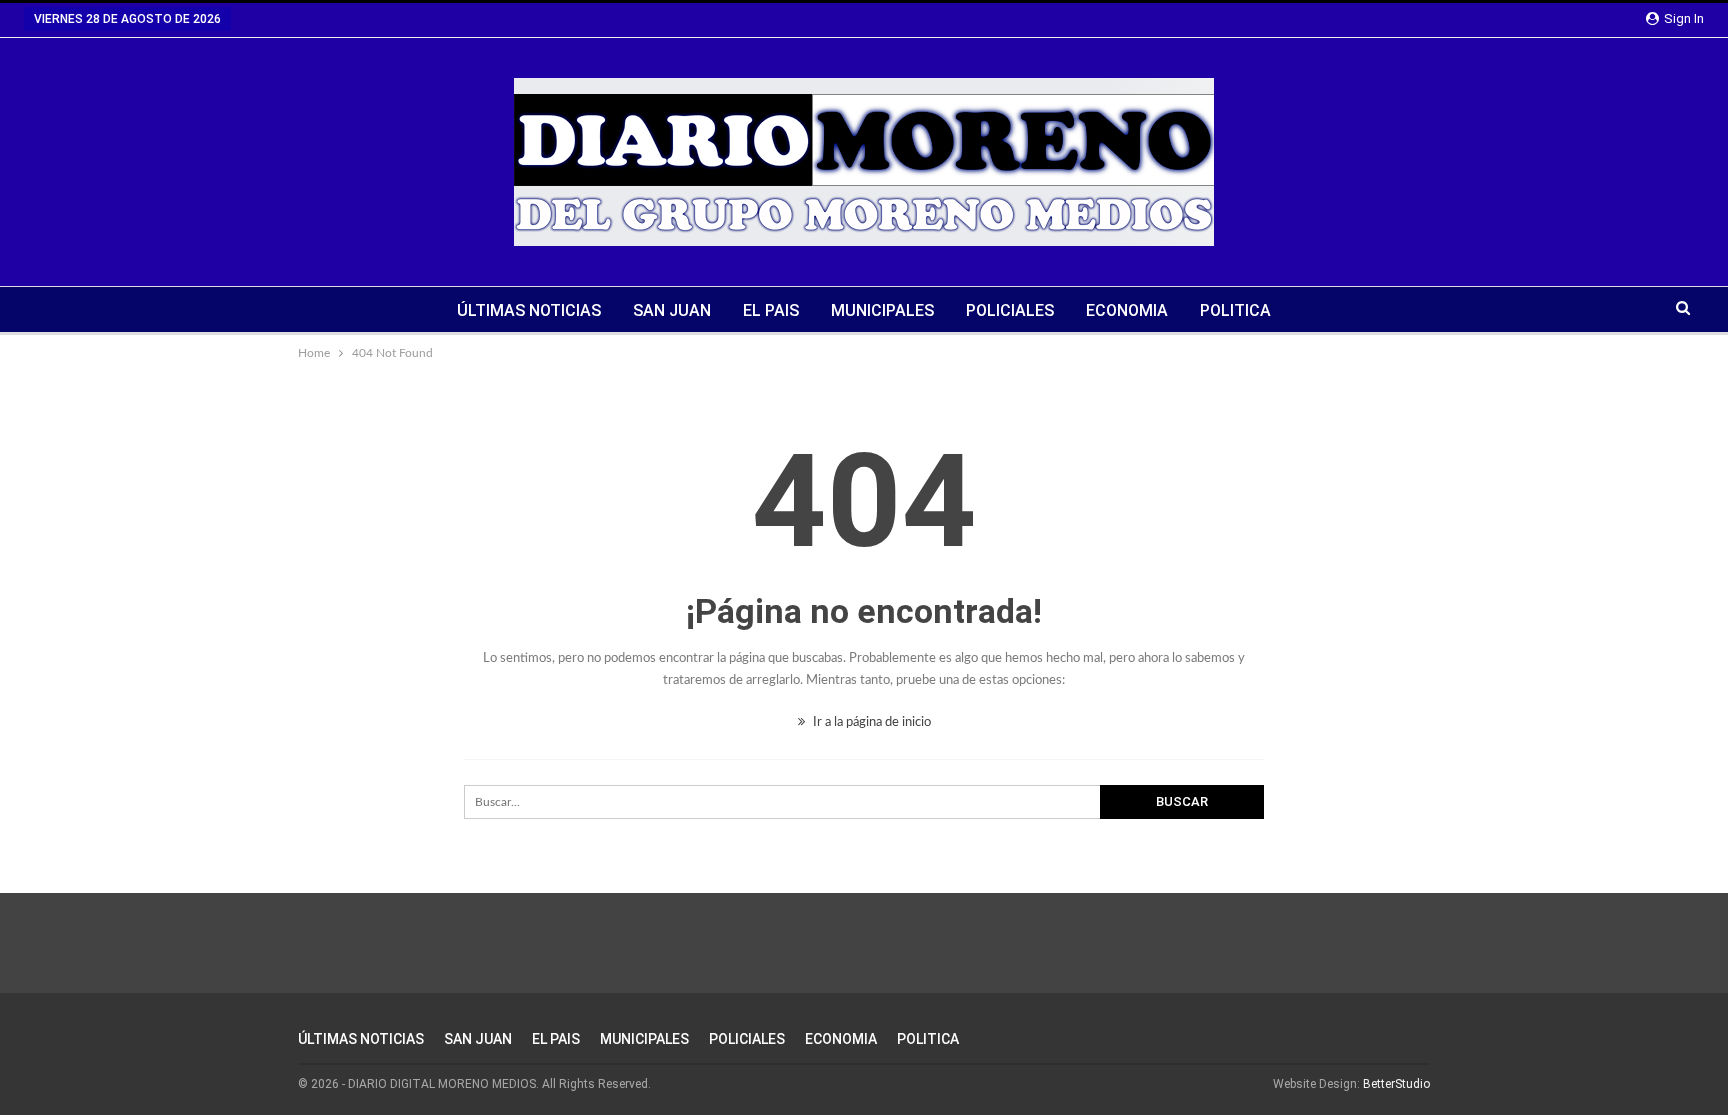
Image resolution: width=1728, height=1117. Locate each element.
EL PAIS (771, 310)
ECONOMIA (1127, 310)
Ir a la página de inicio (870, 722)
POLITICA (1235, 310)
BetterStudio (1396, 1084)
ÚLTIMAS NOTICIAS (529, 310)
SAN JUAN (672, 310)
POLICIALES (1010, 310)
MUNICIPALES (882, 310)
